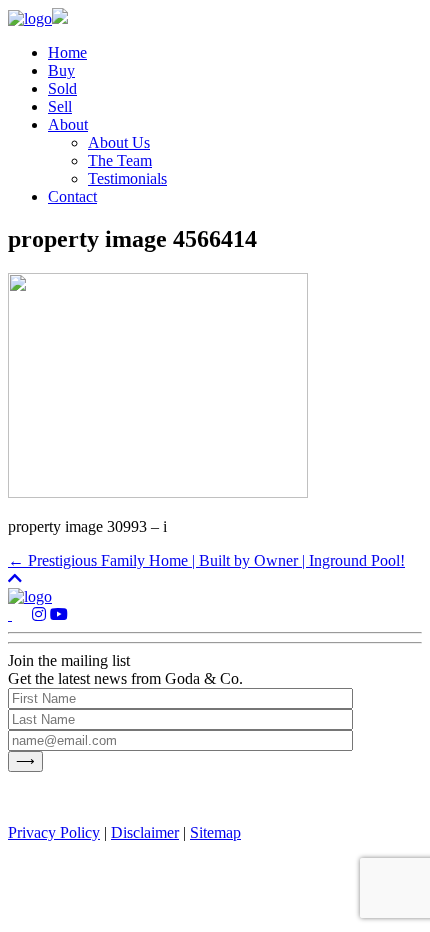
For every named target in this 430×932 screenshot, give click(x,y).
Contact (72, 196)
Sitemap (215, 832)
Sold (62, 88)
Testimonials (127, 178)
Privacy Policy (54, 832)
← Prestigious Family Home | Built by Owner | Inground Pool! (206, 560)
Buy (61, 70)
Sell (60, 106)
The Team (120, 160)
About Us (119, 142)
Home (67, 52)
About (68, 124)
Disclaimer (145, 832)
